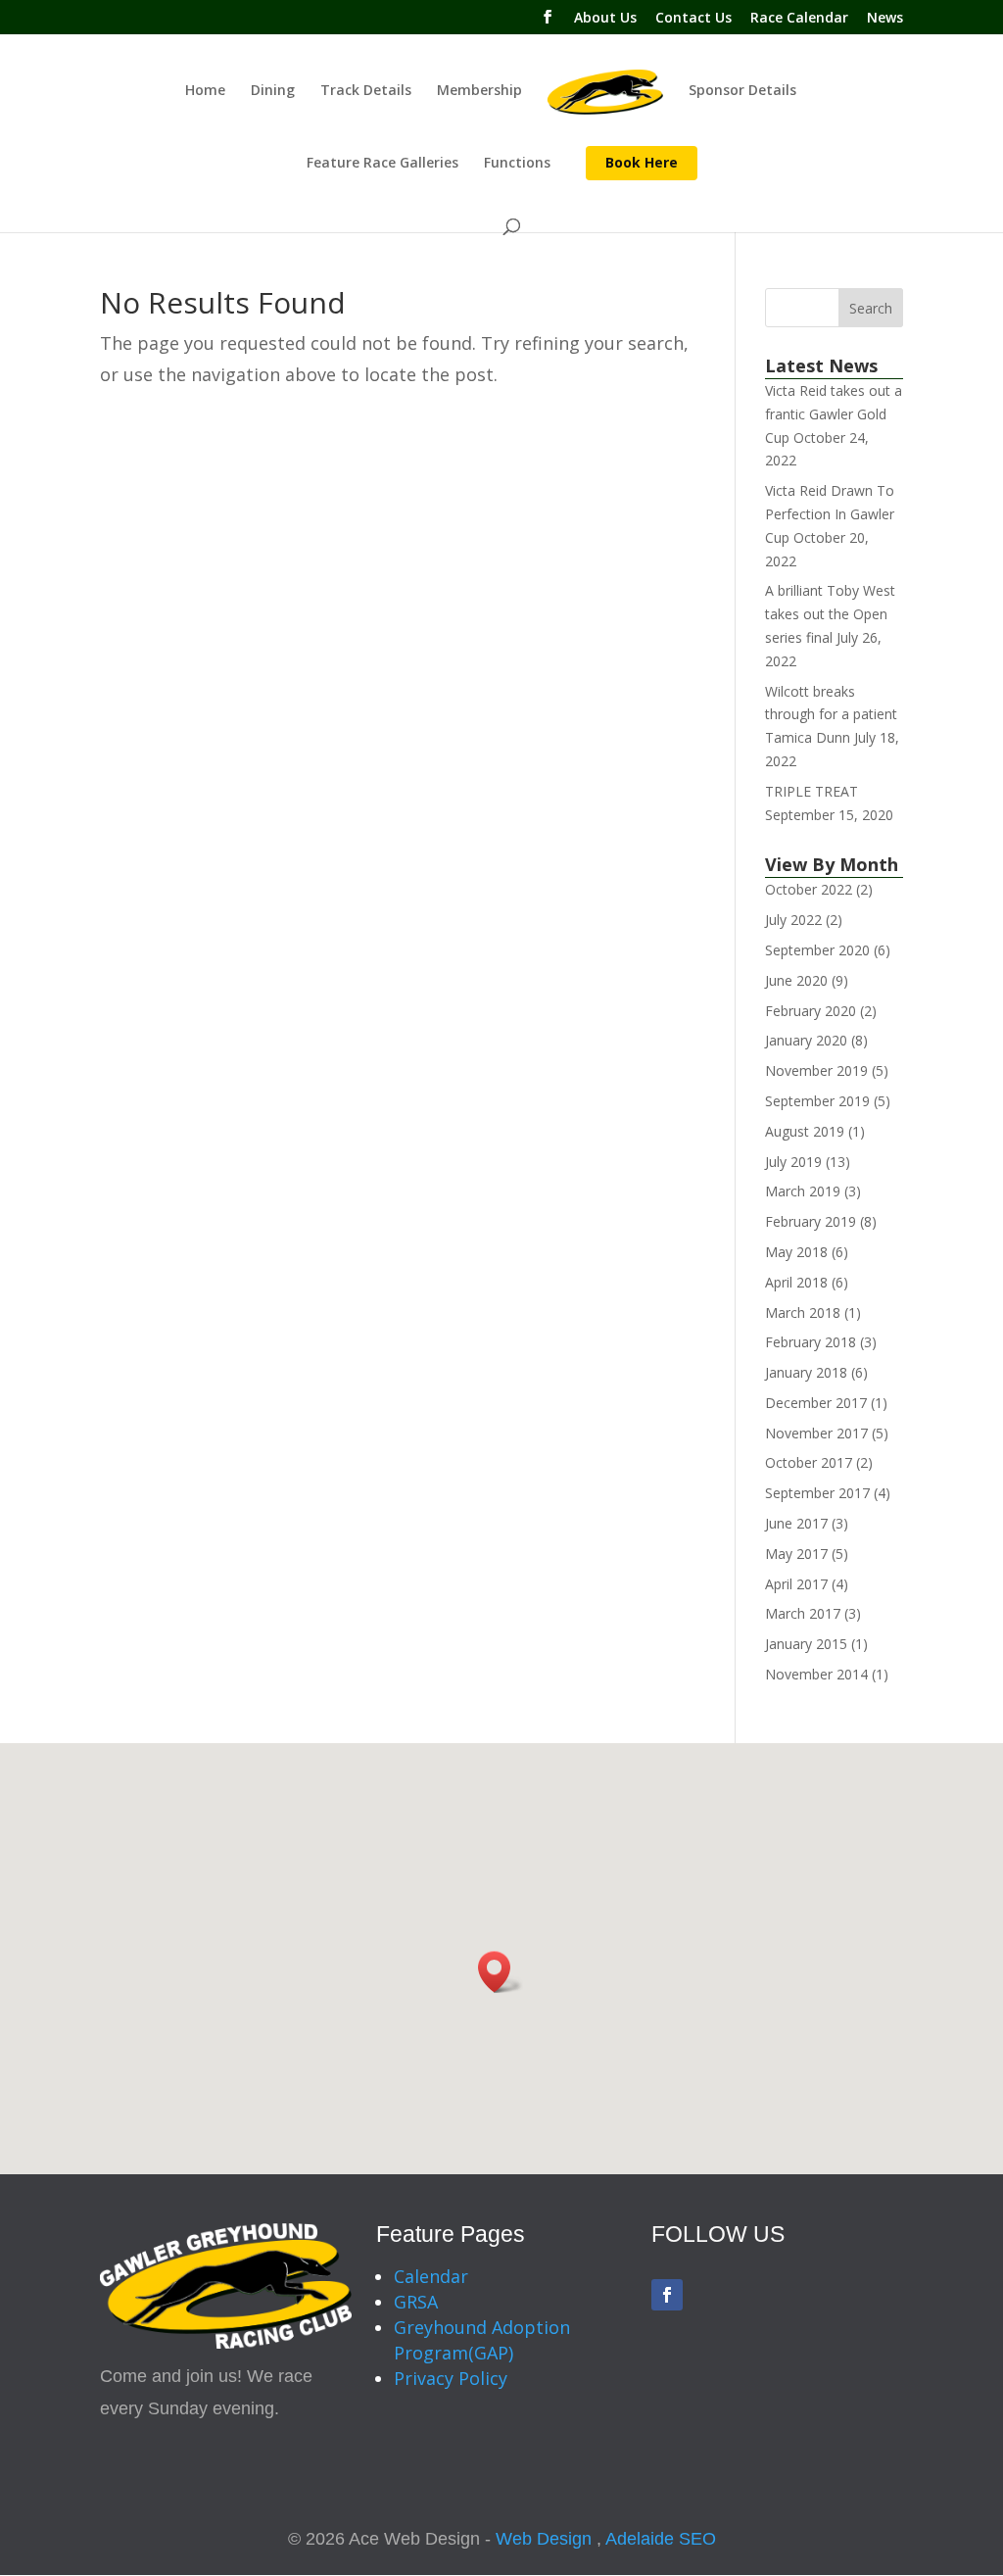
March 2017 (803, 1613)
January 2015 (806, 1644)
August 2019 (805, 1131)
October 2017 (809, 1462)
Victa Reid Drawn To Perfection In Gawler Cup (830, 514)
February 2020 (811, 1011)
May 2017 (796, 1554)
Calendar (431, 2276)
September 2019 (817, 1101)
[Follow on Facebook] (667, 2295)
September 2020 (817, 950)
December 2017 (816, 1403)
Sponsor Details (742, 91)
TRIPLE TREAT (812, 791)
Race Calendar (799, 19)
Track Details (366, 91)
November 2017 (816, 1433)
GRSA (416, 2302)
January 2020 (806, 1040)
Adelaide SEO (661, 2539)
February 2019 (811, 1221)
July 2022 (793, 920)
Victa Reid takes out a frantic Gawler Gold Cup (834, 414)
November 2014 (816, 1674)
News (885, 19)
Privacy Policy (451, 2378)
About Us (605, 19)
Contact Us (693, 19)
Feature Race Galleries (382, 164)
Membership (479, 91)
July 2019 (793, 1162)
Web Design (544, 2539)
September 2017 (817, 1493)
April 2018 (796, 1282)
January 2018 (806, 1372)
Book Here (642, 162)
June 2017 (796, 1523)
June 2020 (796, 980)
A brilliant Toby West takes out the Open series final (830, 614)
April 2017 (796, 1584)
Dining (273, 91)
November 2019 (816, 1070)
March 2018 (803, 1312)
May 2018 (796, 1252)
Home (205, 91)
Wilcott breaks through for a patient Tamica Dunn (831, 715)
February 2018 (811, 1342)
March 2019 (803, 1191)
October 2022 (809, 889)
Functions (517, 164)
